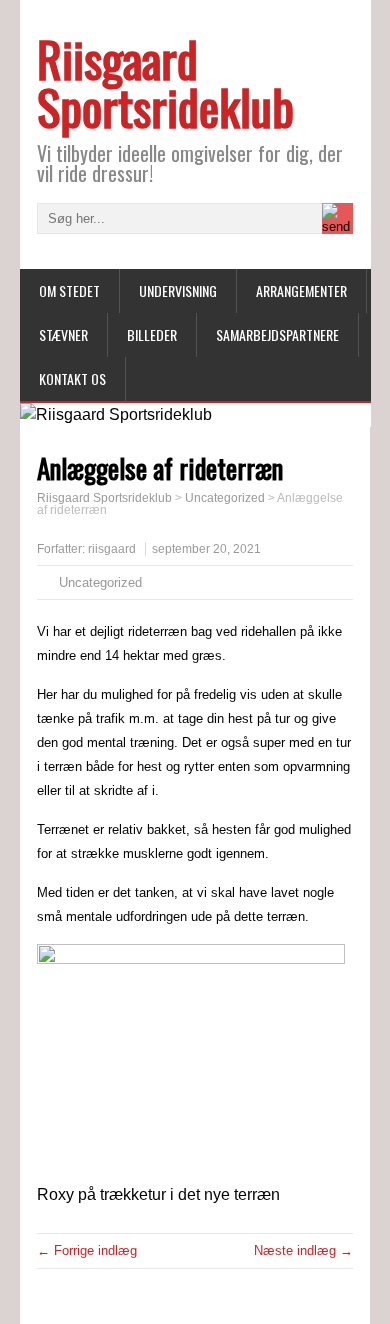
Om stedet (69, 290)
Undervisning (178, 290)
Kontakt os (72, 378)
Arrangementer (301, 290)
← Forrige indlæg (87, 1250)
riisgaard (112, 549)
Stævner (63, 334)
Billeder (152, 334)
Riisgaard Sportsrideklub (165, 82)
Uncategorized (100, 582)
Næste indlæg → (303, 1250)
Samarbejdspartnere (277, 334)
